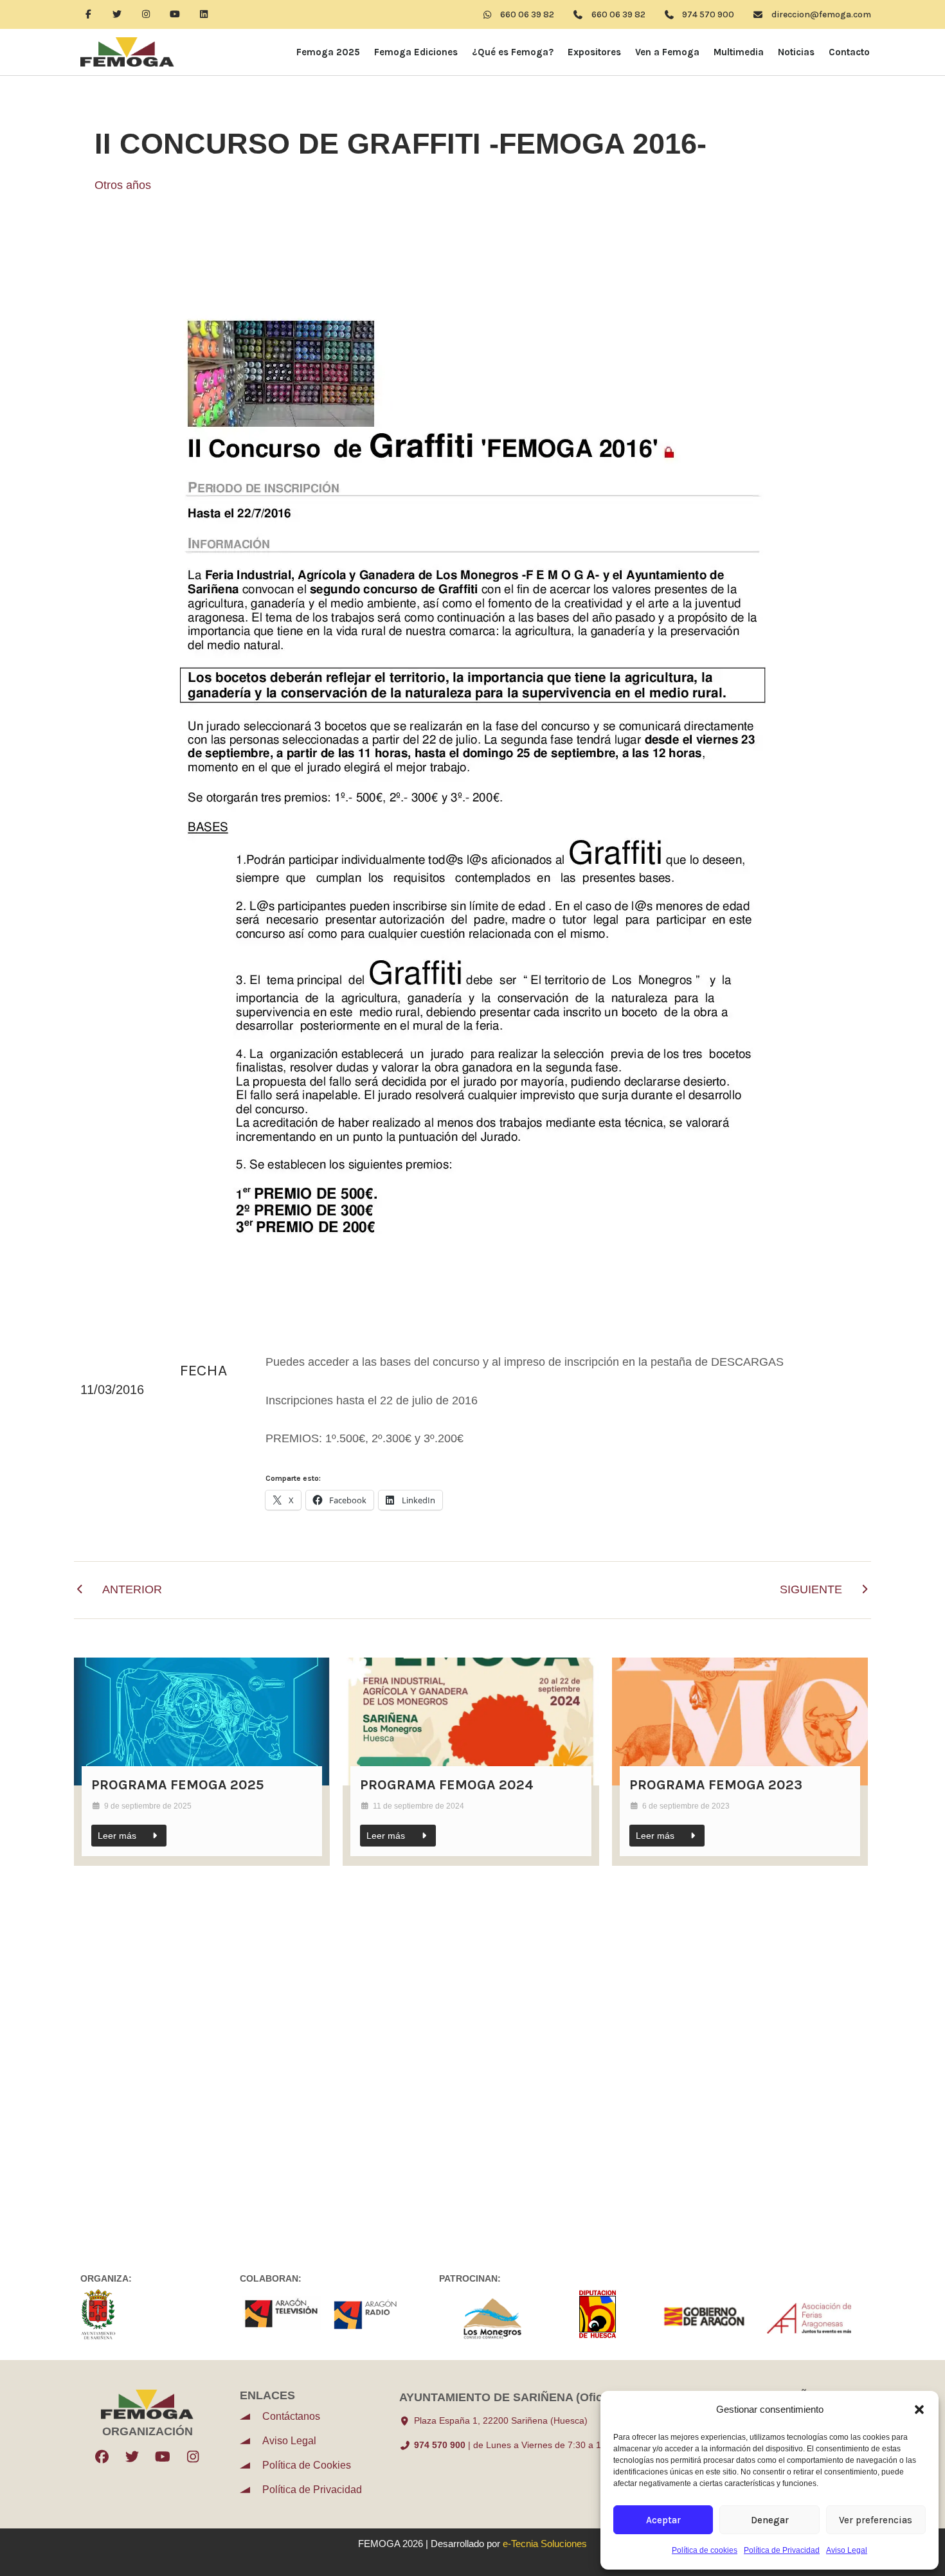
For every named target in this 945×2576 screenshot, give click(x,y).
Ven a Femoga (667, 52)
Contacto (849, 52)
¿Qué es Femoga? (513, 52)
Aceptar (663, 2520)
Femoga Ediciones (416, 52)
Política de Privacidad (782, 2550)
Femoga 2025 (328, 52)
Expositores (594, 52)
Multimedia (739, 52)
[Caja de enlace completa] (202, 1762)
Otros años (123, 185)
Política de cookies (705, 2550)
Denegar (770, 2520)
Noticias (796, 52)
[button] (919, 2410)
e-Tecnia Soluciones (545, 2544)
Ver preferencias (876, 2520)
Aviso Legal (847, 2550)
